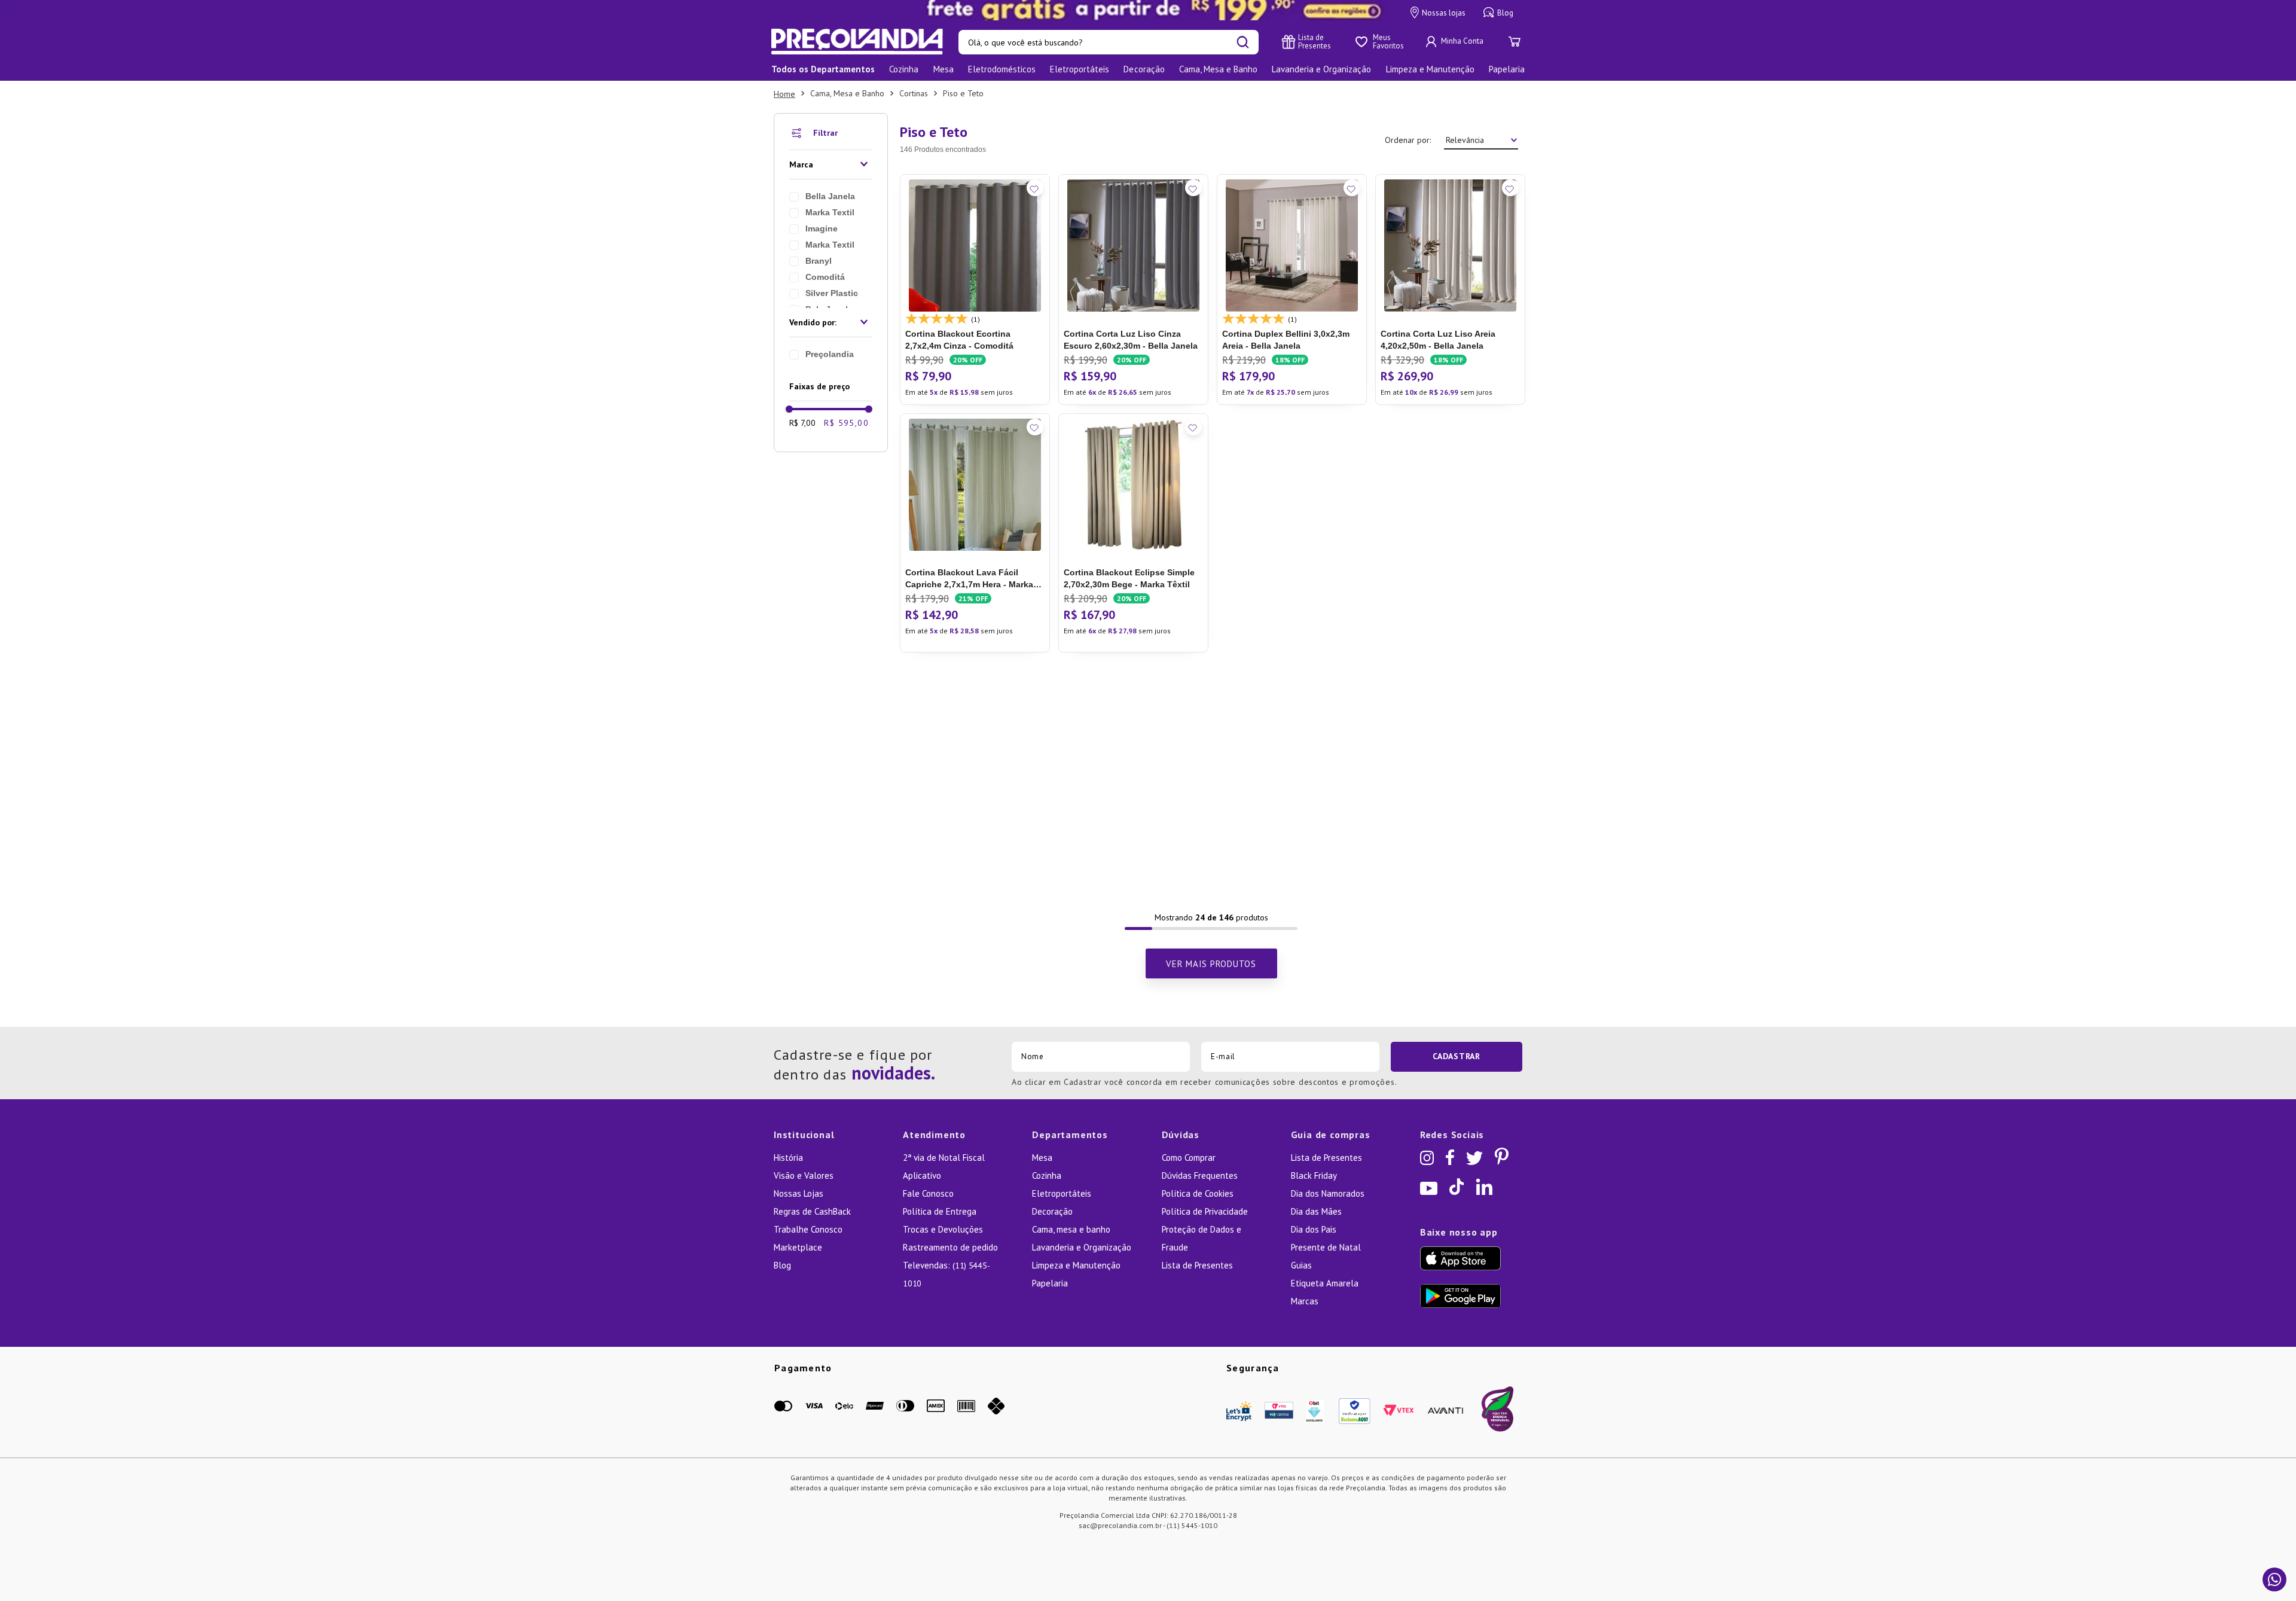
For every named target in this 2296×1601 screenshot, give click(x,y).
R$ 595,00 (846, 423)
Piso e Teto (963, 93)
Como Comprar (1189, 1158)
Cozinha (1047, 1175)
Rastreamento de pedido (950, 1247)
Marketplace (798, 1247)
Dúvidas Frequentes (1200, 1175)
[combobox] (1109, 42)
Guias (1301, 1265)
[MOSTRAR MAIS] (1211, 963)
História (788, 1158)
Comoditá (825, 277)
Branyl (819, 261)
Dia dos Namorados (1328, 1193)
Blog (782, 1265)
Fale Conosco (928, 1193)
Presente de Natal (1326, 1247)
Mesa (1042, 1158)
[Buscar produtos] (1243, 42)
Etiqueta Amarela (1325, 1283)
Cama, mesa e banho (1071, 1229)
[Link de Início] (784, 94)
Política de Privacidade (1205, 1211)
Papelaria (1050, 1283)
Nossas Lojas (799, 1193)
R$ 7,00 (802, 423)
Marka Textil (830, 212)
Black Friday (1314, 1175)
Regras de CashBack (812, 1211)
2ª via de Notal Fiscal (944, 1158)
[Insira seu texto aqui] (1148, 10)
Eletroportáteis (1062, 1193)
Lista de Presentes (1197, 1265)
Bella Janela (830, 196)
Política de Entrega (940, 1211)
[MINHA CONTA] (1456, 42)
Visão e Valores (804, 1175)
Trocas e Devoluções (943, 1229)
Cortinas (914, 93)
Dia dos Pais (1314, 1229)
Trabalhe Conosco (808, 1229)
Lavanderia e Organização (1082, 1247)
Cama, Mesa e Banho (847, 93)
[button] (831, 164)
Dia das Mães (1316, 1211)
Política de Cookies (1198, 1193)
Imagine (822, 228)
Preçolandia (830, 354)
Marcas (1305, 1301)
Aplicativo (922, 1175)
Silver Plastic (832, 293)
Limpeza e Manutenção (1076, 1265)
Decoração (1052, 1211)
